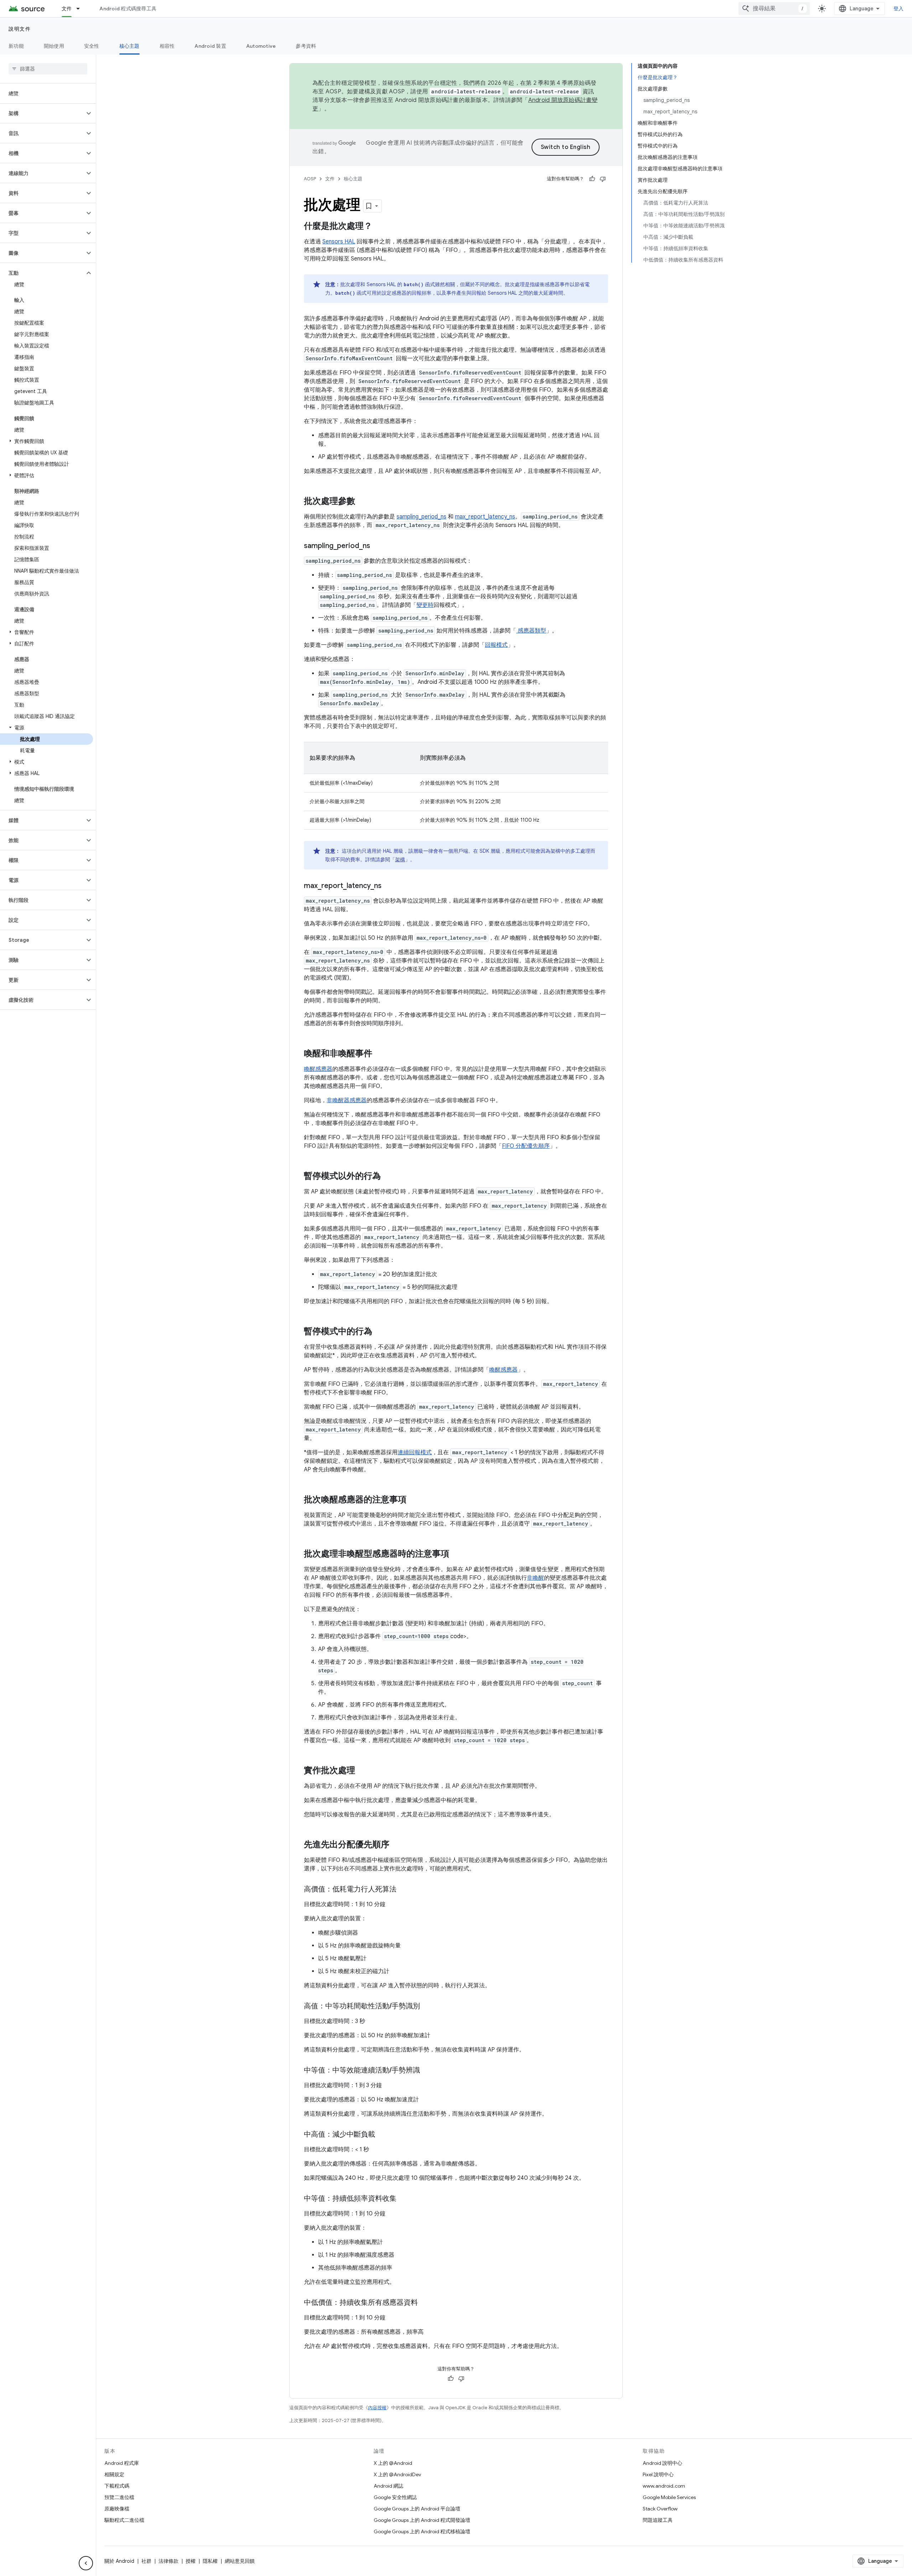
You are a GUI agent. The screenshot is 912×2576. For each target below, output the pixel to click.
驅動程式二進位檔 (124, 2520)
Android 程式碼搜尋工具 (128, 9)
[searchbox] (48, 69)
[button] (42, 113)
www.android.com (664, 2486)
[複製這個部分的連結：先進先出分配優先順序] (397, 1845)
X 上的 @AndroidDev (397, 2474)
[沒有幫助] (603, 179)
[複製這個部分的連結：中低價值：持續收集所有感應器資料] (425, 2303)
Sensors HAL (339, 242)
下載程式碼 (117, 2486)
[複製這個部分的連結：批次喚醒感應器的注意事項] (414, 1500)
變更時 (425, 605)
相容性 (167, 46)
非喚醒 (535, 1578)
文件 (67, 9)
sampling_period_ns (421, 517)
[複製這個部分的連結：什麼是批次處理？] (379, 227)
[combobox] (774, 9)
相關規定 (114, 2474)
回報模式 (496, 645)
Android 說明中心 (662, 2463)
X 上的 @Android (393, 2463)
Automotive (261, 46)
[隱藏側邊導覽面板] (86, 2563)
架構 (400, 859)
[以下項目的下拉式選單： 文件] (81, 9)
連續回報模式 (415, 1452)
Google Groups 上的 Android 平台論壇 (417, 2509)
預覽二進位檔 (119, 2497)
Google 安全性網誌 (395, 2497)
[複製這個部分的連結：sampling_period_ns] (377, 546)
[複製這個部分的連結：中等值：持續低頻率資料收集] (404, 2199)
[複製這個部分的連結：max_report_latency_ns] (389, 886)
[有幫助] (592, 179)
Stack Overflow (660, 2509)
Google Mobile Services (669, 2497)
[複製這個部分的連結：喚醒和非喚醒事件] (379, 1054)
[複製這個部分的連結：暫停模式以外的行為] (388, 1177)
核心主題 (129, 46)
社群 (146, 2561)
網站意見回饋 (240, 2561)
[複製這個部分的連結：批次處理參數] (362, 502)
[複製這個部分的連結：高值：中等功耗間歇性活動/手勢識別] (427, 2007)
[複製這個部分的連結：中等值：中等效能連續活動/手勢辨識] (427, 2071)
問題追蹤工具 (658, 2520)
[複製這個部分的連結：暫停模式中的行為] (379, 1332)
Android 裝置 (210, 46)
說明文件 (20, 29)
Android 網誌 (388, 2486)
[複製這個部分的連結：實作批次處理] (362, 1771)
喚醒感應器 (318, 1069)
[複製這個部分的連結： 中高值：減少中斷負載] (382, 2135)
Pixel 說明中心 (658, 2474)
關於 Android (119, 2561)
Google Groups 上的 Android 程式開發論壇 (422, 2520)
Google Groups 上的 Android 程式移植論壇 (422, 2531)
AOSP (310, 179)
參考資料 (306, 46)
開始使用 (54, 46)
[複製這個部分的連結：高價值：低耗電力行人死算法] (404, 1890)
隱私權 (210, 2561)
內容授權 (377, 2408)
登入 (899, 9)
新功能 (16, 46)
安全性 (92, 46)
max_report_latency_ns (485, 517)
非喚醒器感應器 (347, 1100)
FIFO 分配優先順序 (526, 1146)
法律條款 (169, 2561)
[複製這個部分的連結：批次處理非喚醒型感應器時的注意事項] (456, 1554)
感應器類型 (531, 631)
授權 (191, 2561)
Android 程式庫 (122, 2463)
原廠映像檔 (117, 2509)
